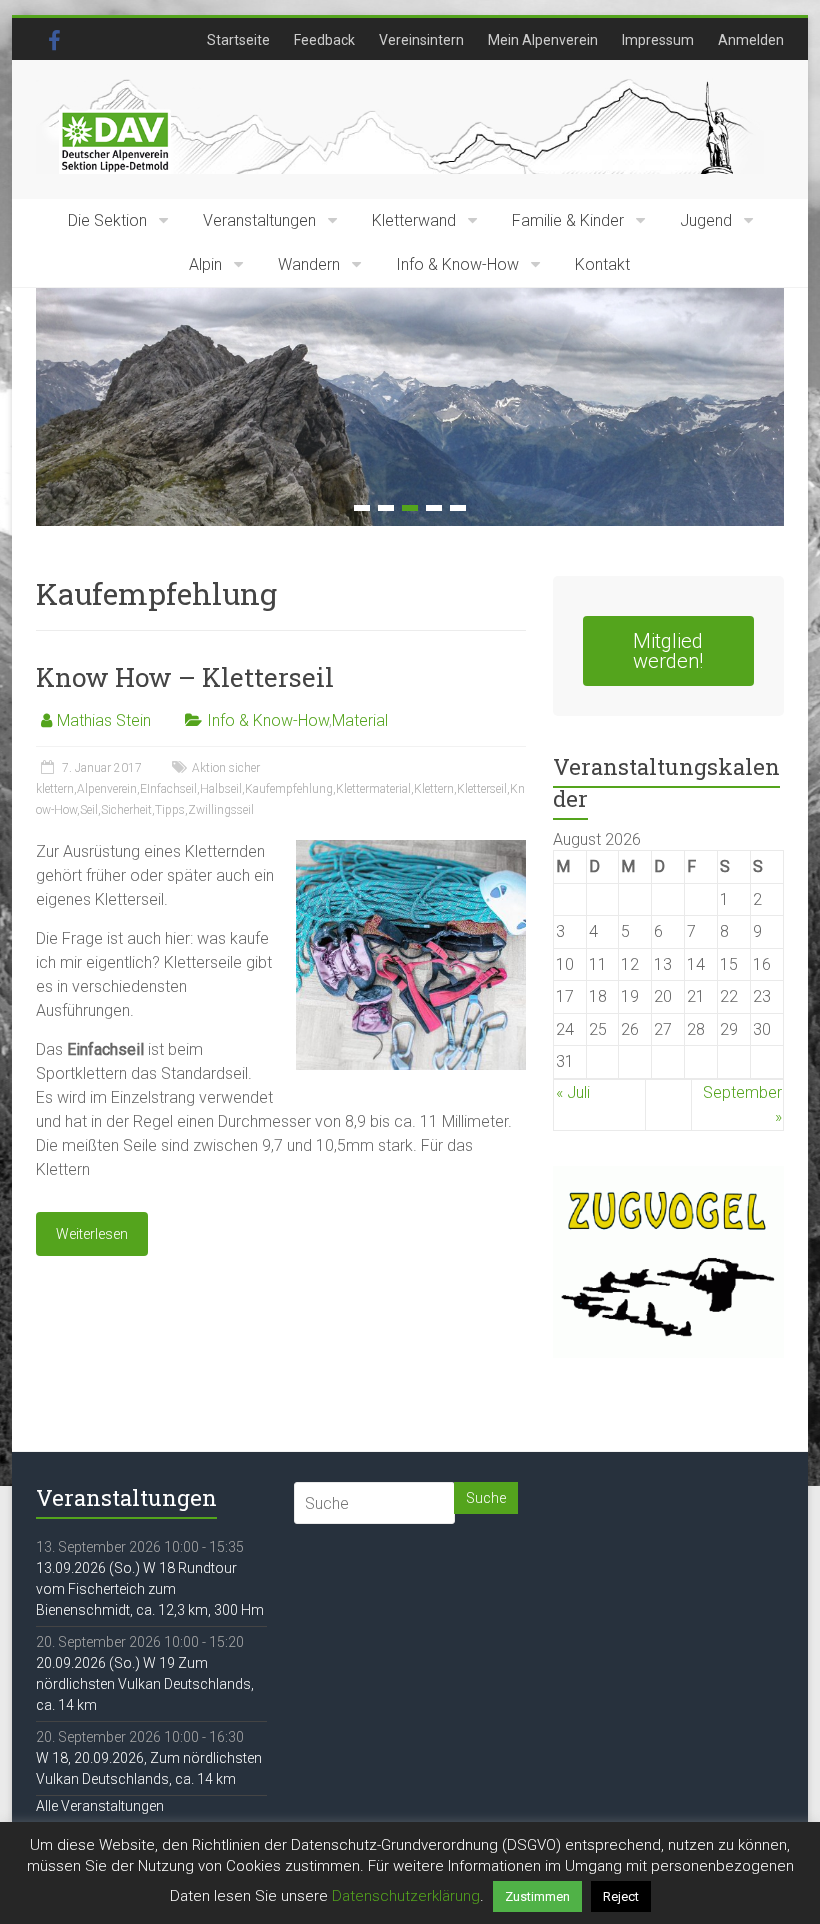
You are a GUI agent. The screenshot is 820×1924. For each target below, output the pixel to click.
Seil (89, 810)
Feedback (324, 40)
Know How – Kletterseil (185, 677)
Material (360, 720)
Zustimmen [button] (537, 1896)
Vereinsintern (421, 40)
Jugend (706, 220)
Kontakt (602, 264)
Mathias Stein (104, 720)
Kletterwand (414, 220)
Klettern (434, 789)
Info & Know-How (457, 264)
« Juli (573, 1092)
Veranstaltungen (259, 220)
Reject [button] (621, 1896)
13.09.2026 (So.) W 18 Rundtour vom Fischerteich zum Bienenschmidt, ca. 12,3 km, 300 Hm (150, 1589)
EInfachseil (168, 789)
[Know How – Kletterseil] (411, 849)
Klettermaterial (373, 789)
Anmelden (751, 40)
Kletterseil (482, 789)
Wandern (309, 264)
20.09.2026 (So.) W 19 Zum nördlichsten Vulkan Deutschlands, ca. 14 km (145, 1684)
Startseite (238, 40)
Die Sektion (107, 220)
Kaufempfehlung (289, 789)
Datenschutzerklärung (406, 1896)
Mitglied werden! (668, 651)
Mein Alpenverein (543, 40)
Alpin (205, 264)
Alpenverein (107, 789)
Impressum (658, 40)
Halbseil (221, 789)
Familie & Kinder (568, 220)
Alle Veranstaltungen (100, 1806)
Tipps (170, 810)
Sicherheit (126, 810)
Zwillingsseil (221, 810)
